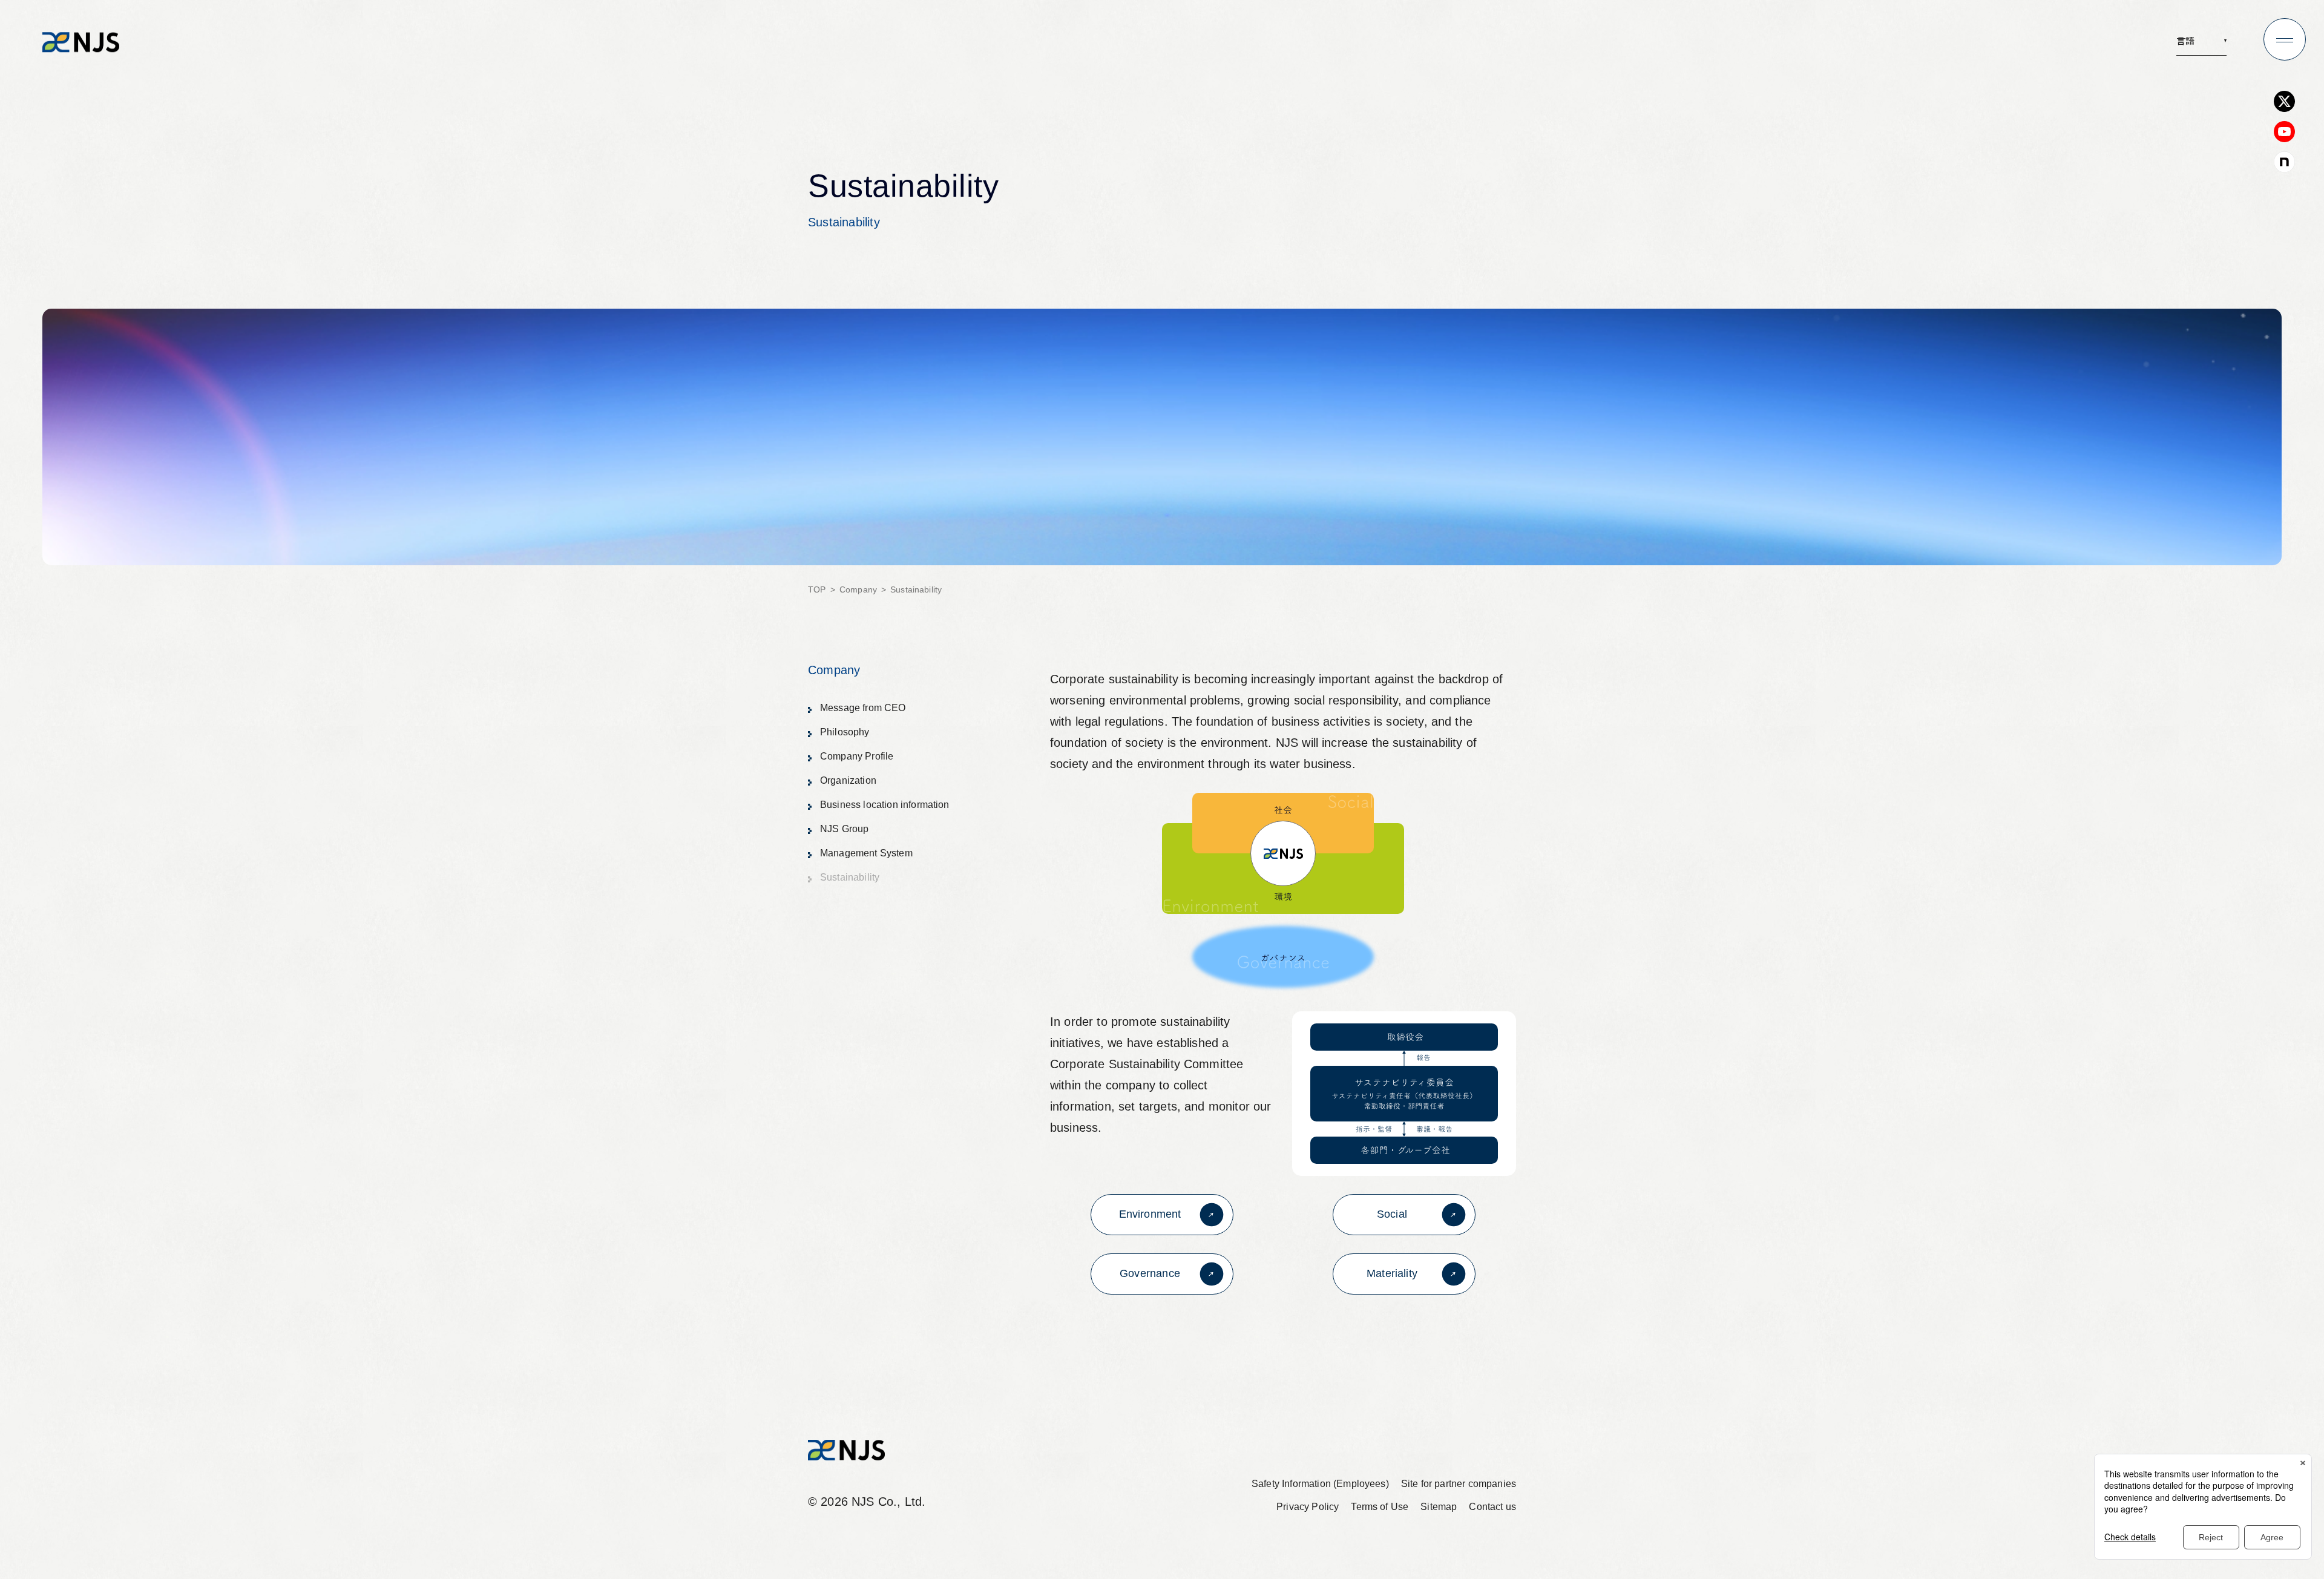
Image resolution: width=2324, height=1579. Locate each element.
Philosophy (845, 732)
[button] (2201, 44)
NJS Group (844, 829)
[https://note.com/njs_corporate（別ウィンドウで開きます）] (2284, 162)
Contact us (1492, 1507)
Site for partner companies (1459, 1484)
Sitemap (1439, 1507)
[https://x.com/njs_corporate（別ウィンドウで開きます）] (2284, 101)
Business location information (885, 805)
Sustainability (844, 880)
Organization (848, 780)
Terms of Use (1380, 1507)
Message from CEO (863, 708)
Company (858, 589)
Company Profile (857, 756)
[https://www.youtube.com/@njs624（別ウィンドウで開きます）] (2284, 132)
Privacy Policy (1308, 1507)
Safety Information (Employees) (1320, 1484)
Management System (866, 853)
